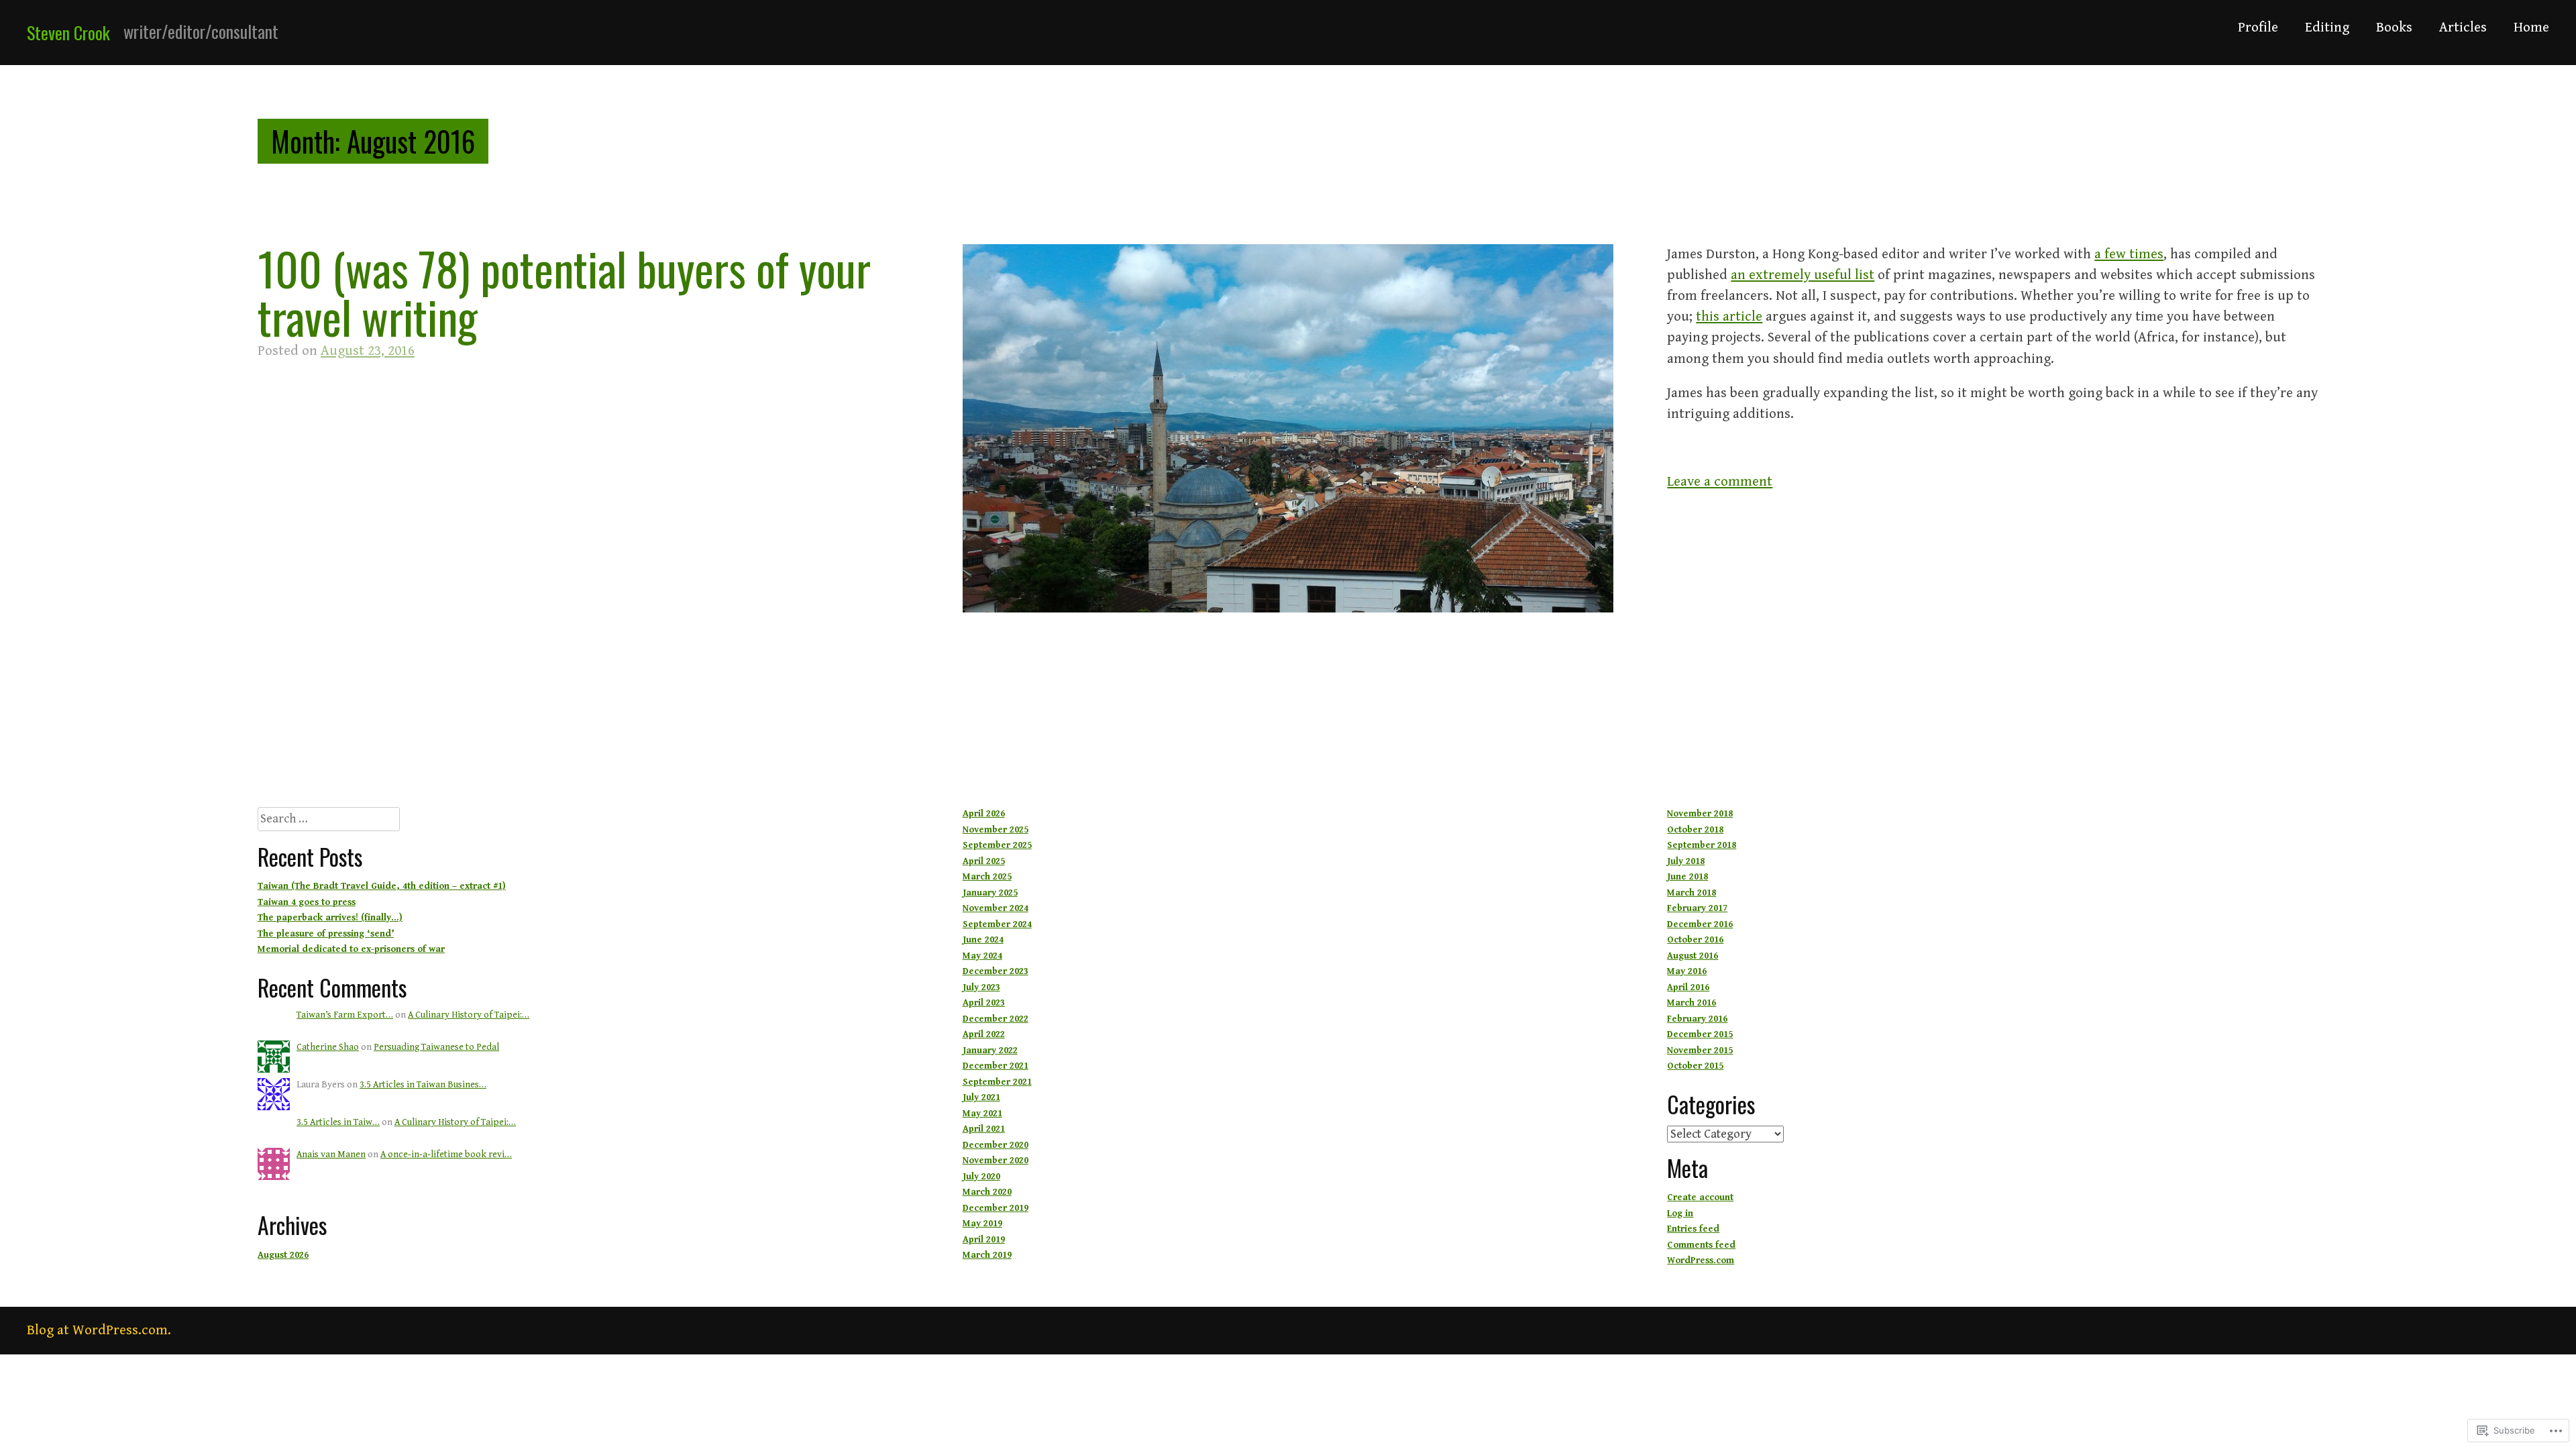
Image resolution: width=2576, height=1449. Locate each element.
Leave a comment (1720, 482)
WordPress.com (1701, 1260)
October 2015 (1695, 1066)
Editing (2327, 28)
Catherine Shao (328, 1047)
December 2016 (1700, 924)
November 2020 (996, 1161)
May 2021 (982, 1114)
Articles (2463, 28)
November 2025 (996, 830)
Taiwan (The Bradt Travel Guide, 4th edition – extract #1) (382, 886)
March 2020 (987, 1192)
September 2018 (1702, 845)
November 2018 (1700, 814)
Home (2531, 28)
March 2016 (1692, 1003)
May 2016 (1687, 971)
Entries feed (1693, 1229)
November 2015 (1700, 1051)
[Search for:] (329, 820)
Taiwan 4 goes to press (307, 902)
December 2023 (996, 971)
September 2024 (997, 924)
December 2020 (996, 1145)
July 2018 (1686, 861)
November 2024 (996, 908)
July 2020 (981, 1177)
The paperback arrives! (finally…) (330, 918)
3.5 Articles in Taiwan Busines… (423, 1085)
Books (2394, 28)
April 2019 (984, 1240)
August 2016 (1693, 956)
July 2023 (981, 987)
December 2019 (996, 1208)
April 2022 (984, 1034)
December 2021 (996, 1066)
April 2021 (984, 1129)
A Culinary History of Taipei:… (469, 1015)
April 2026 (984, 814)
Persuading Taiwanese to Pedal (436, 1047)
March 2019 (987, 1255)
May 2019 (982, 1224)
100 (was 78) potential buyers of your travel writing (564, 292)
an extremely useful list (1803, 275)
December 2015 (1700, 1034)
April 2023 (984, 1003)
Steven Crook (68, 33)
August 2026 (283, 1255)
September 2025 (997, 845)
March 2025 (987, 877)
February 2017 (1697, 908)
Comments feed (1701, 1245)
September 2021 (997, 1082)
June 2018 (1687, 877)
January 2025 (990, 893)
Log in (1680, 1214)
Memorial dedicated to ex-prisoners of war (351, 949)
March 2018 (1692, 893)
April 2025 (984, 861)
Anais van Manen (331, 1155)
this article (1729, 317)
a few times (2129, 254)
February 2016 (1697, 1019)
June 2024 (983, 940)
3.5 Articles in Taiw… (338, 1122)
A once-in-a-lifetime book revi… (446, 1155)
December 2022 (996, 1019)
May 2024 (982, 956)
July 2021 (981, 1097)
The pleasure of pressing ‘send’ (326, 934)
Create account (1700, 1197)
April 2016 (1688, 987)
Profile (2258, 28)
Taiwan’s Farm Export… (345, 1015)
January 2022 (990, 1051)
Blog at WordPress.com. (99, 1330)
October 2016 (1695, 940)
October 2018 (1695, 830)
